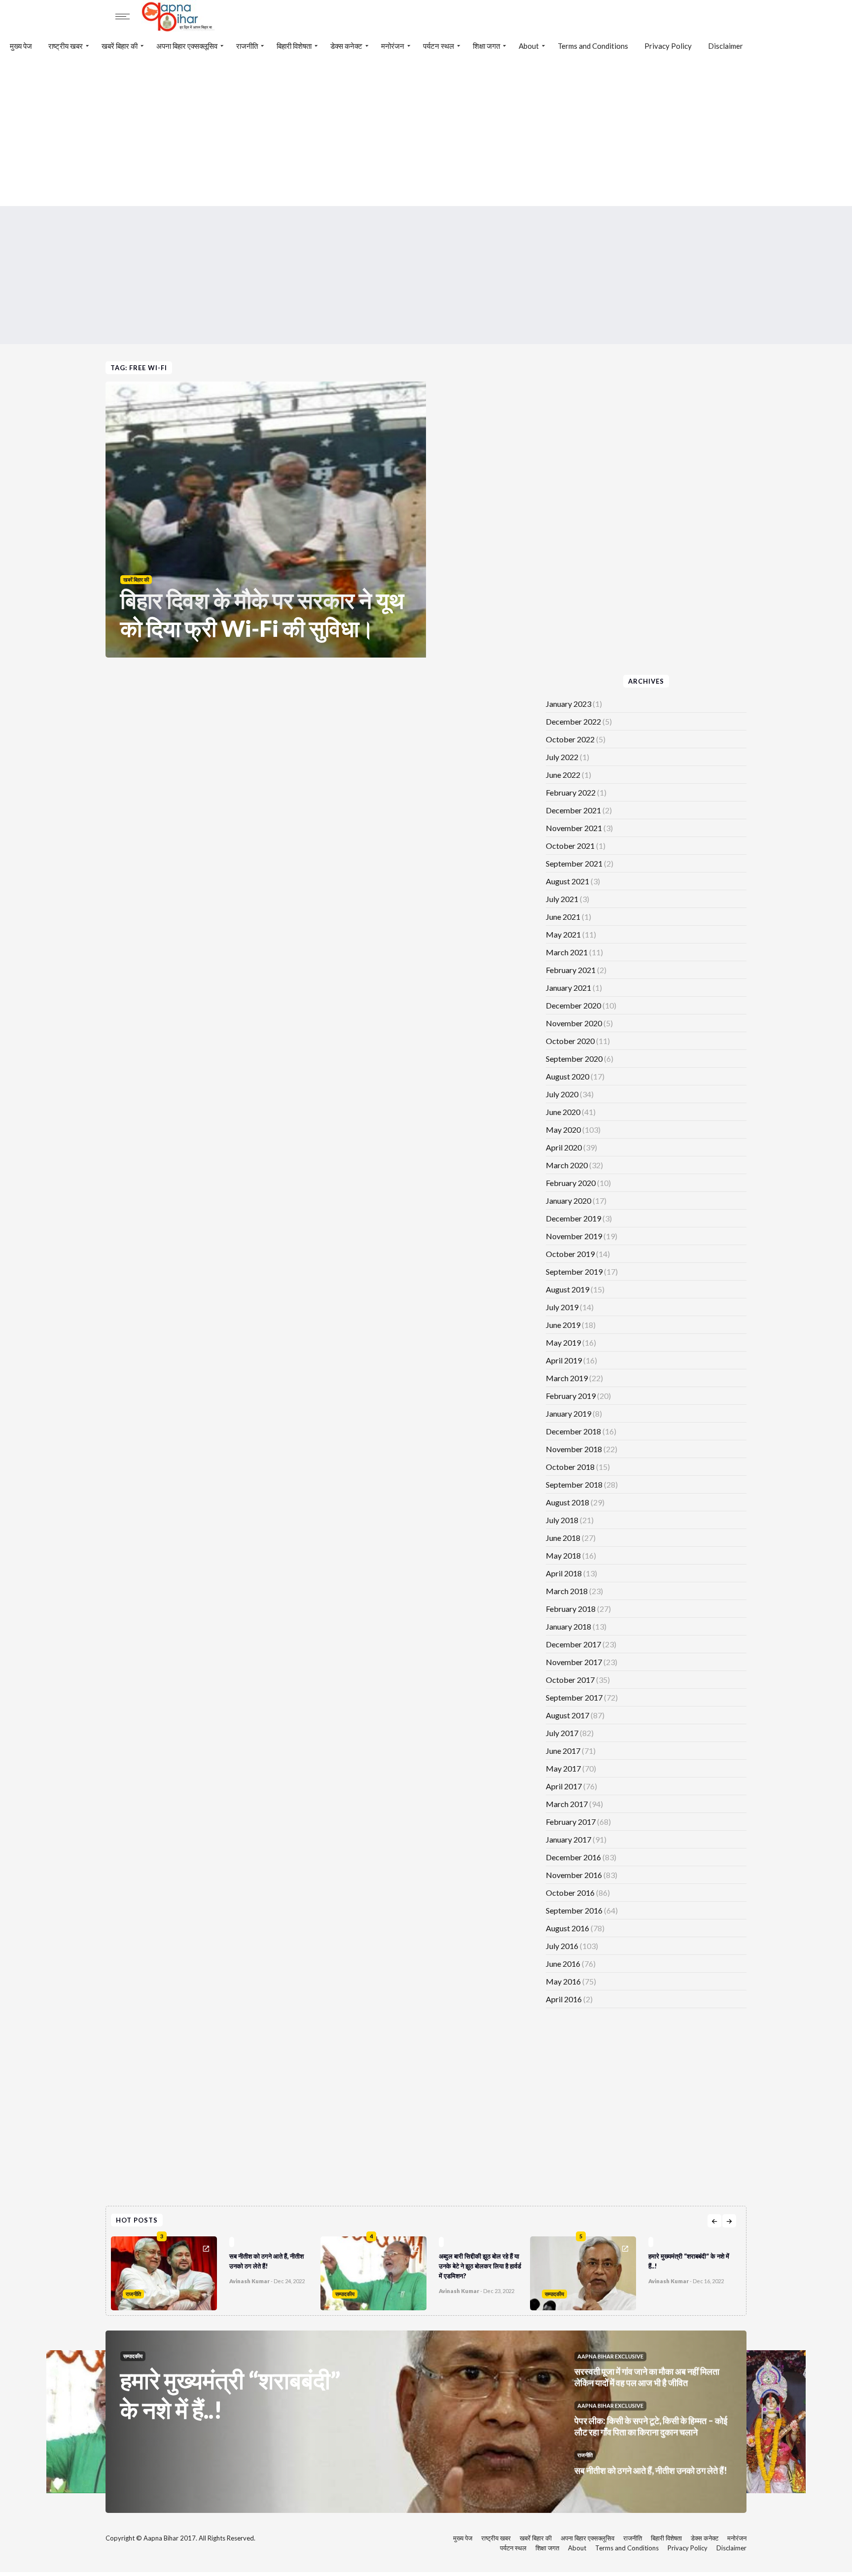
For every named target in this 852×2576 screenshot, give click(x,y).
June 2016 (563, 1964)
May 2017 (563, 1768)
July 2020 (562, 1094)
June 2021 (563, 917)
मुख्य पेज (21, 46)
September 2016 (574, 1910)
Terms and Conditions (593, 46)
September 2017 (574, 1697)
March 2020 (567, 1165)
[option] (216, 2271)
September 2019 (574, 1271)
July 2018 (562, 1520)
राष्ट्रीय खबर (66, 46)
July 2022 (562, 757)
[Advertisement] (426, 132)
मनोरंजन (393, 46)
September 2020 (574, 1059)
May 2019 (563, 1342)
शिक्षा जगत (486, 46)
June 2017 (563, 1751)
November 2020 (574, 1023)
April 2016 (564, 1999)
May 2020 (563, 1130)
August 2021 (568, 881)
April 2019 (564, 1360)
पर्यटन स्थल (439, 46)
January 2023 (568, 704)
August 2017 (568, 1715)
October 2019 (570, 1254)
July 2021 (562, 899)
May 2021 (563, 934)
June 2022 (563, 775)
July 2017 (562, 1733)
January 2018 (568, 1626)
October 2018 (570, 1467)
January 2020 (568, 1201)
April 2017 (564, 1786)
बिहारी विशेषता (294, 46)
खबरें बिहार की (120, 46)
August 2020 (568, 1076)
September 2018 (574, 1484)
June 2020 (563, 1112)
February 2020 (571, 1183)
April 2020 (564, 1147)
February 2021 (571, 970)
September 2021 (574, 863)
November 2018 (574, 1449)
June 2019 (563, 1325)
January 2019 (568, 1413)
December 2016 (573, 1857)
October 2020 (570, 1041)
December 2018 (573, 1431)
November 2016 (574, 1875)
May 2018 (563, 1555)
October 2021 (570, 846)
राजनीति (247, 46)
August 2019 (568, 1289)
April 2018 (564, 1573)
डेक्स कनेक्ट (346, 46)
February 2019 (571, 1396)
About (529, 46)
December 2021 (573, 810)
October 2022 (570, 739)
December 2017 (573, 1644)
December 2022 (573, 721)
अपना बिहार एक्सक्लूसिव (187, 46)
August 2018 (568, 1502)
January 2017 (568, 1839)
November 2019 (574, 1236)
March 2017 (567, 1804)
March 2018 (567, 1591)
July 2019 (562, 1307)
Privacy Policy (668, 46)
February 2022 (571, 792)
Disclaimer (726, 46)
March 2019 (567, 1378)
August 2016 (568, 1928)
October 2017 (570, 1680)
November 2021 (574, 828)
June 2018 (563, 1538)
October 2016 (570, 1893)
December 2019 (573, 1218)
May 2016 (563, 1981)
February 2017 (571, 1822)
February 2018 (571, 1609)
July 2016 (562, 1946)
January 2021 (568, 988)
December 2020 (573, 1005)
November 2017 (574, 1662)
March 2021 (567, 952)
